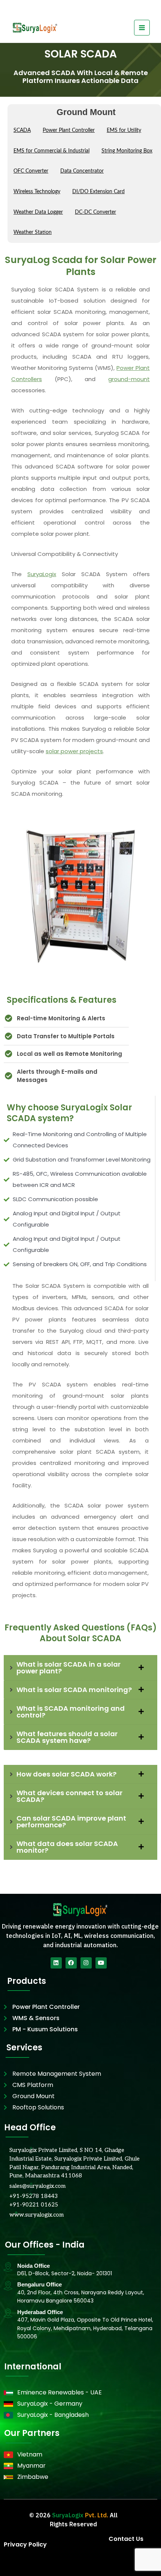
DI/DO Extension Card (98, 192)
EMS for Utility (124, 130)
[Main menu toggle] (142, 28)
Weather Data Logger (38, 212)
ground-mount (129, 379)
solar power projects (74, 751)
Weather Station (33, 232)
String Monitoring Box (127, 151)
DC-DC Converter (95, 212)
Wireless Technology (37, 192)
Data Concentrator (82, 171)
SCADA (22, 130)
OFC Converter (31, 171)
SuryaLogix (42, 574)
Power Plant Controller (69, 130)
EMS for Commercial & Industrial (51, 151)
